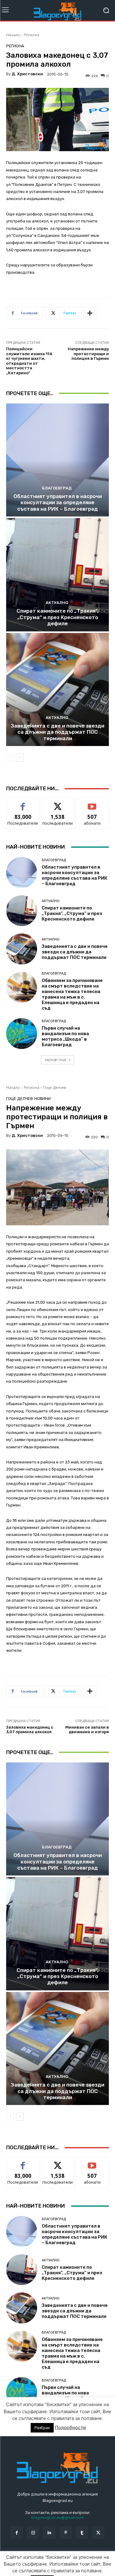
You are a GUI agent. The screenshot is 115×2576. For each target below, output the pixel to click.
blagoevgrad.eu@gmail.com (57, 2517)
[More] (90, 313)
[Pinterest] (66, 2533)
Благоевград (57, 488)
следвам (58, 803)
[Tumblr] (82, 2533)
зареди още (56, 1060)
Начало (13, 35)
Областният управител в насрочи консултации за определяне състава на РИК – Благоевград (58, 503)
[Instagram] (33, 2533)
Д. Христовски (27, 74)
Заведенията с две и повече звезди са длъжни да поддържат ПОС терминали (57, 732)
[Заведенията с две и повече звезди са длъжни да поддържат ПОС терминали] (57, 690)
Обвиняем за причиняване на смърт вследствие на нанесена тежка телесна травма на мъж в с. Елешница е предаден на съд (72, 994)
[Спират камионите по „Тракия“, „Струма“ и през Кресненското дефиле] (57, 575)
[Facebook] (17, 2533)
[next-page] (20, 758)
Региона (32, 35)
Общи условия (79, 2558)
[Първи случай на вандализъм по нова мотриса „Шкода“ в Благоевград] (22, 1034)
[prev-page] (10, 758)
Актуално (57, 603)
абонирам (92, 803)
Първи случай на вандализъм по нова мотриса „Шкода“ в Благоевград (65, 1036)
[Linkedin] (49, 2533)
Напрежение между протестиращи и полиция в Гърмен (88, 354)
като (23, 803)
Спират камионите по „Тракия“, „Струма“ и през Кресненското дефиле (57, 617)
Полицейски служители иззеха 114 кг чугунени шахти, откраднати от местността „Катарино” (29, 361)
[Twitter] (98, 2533)
